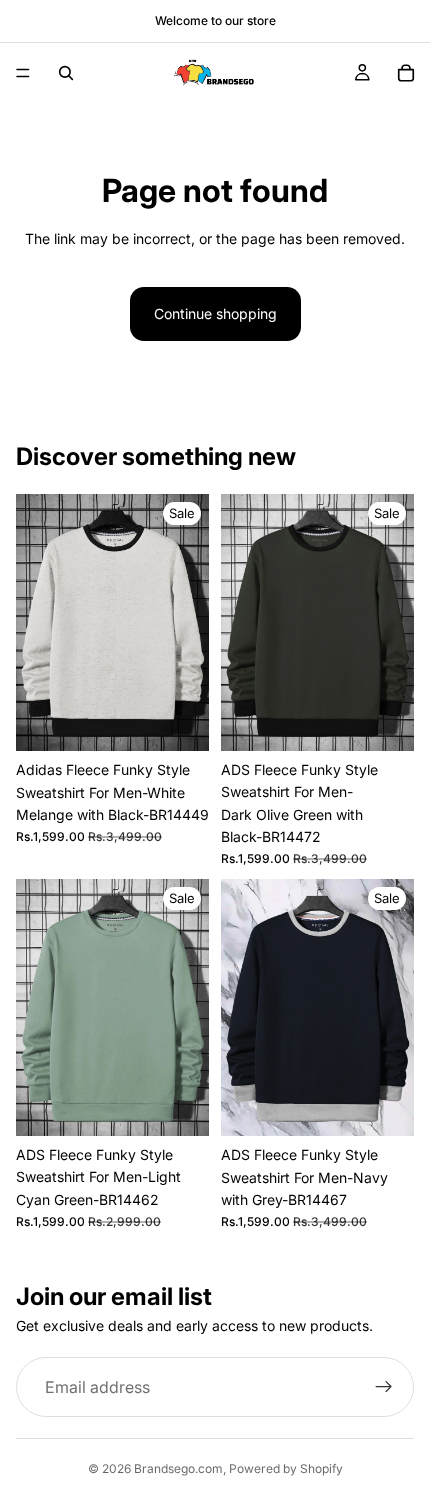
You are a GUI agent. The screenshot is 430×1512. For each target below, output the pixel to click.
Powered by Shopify (286, 1468)
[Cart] (406, 73)
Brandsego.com (178, 1468)
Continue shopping (215, 313)
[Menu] (23, 73)
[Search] (66, 73)
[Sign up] (384, 1387)
